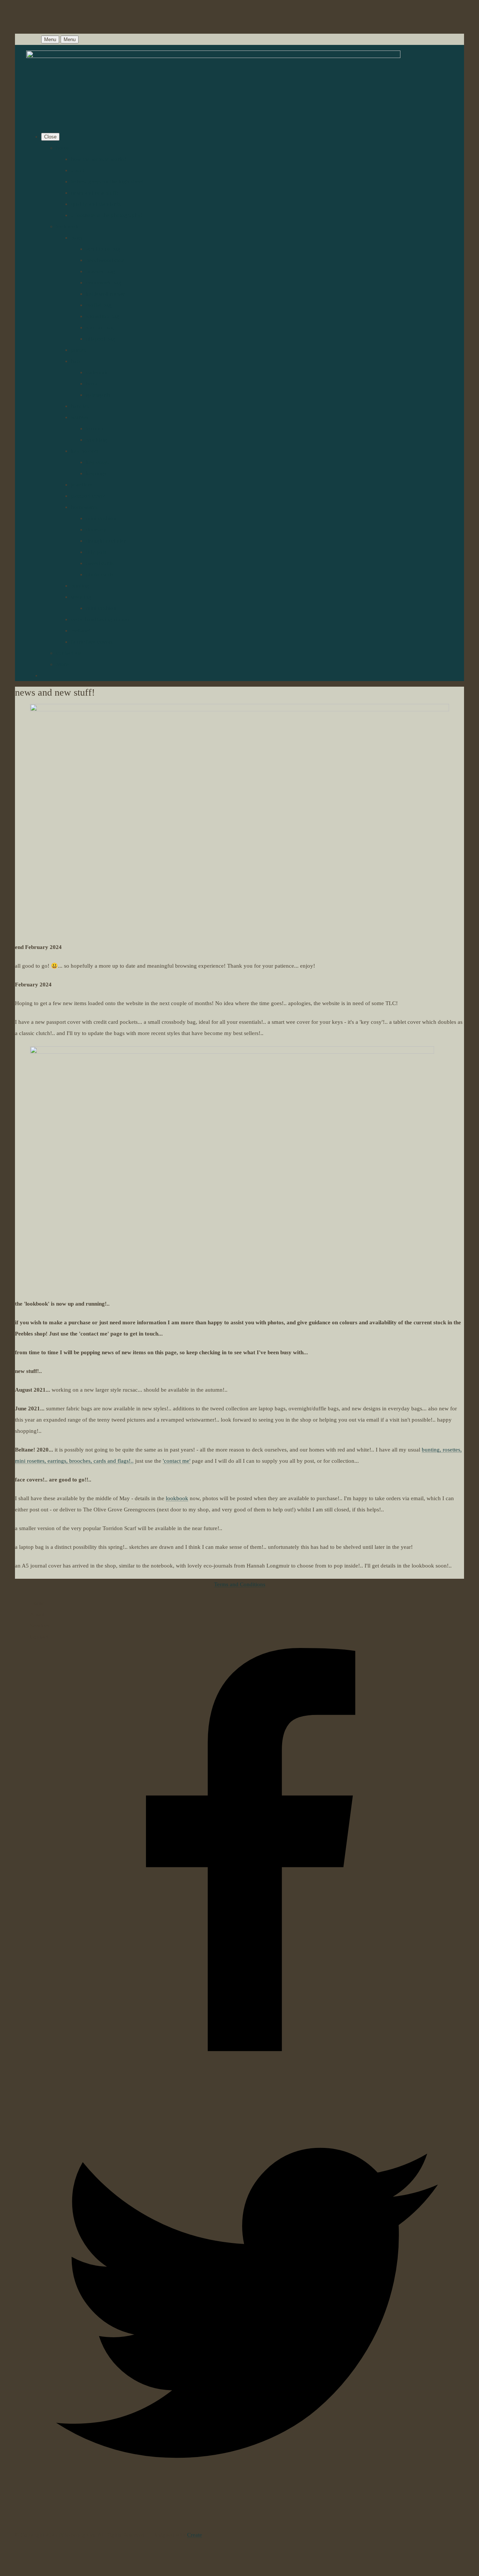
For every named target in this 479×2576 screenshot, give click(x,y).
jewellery (82, 485)
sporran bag (100, 327)
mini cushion (101, 518)
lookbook (67, 226)
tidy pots (96, 552)
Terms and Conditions (240, 1584)
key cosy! (97, 462)
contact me (69, 653)
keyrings (96, 473)
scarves (80, 417)
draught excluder (106, 541)
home (63, 148)
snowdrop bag (103, 316)
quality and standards (96, 204)
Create (195, 2535)
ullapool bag (101, 339)
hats (76, 361)
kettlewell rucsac (106, 294)
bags (77, 238)
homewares (84, 507)
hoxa (92, 384)
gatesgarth (98, 395)
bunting (80, 586)
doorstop (96, 529)
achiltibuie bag (103, 249)
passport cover (88, 496)
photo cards (100, 574)
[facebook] (247, 2080)
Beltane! (81, 631)
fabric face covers (92, 642)
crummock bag (104, 283)
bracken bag (100, 271)
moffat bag (99, 305)
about (78, 170)
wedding (81, 597)
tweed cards (100, 563)
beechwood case (105, 260)
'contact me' (177, 1461)
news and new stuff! (95, 193)
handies (80, 406)
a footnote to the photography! (107, 215)
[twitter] (247, 2518)
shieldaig (97, 440)
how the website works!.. (100, 159)
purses (79, 350)
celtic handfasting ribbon (100, 619)
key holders (85, 451)
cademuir (97, 372)
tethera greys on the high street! (108, 181)
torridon (95, 428)
